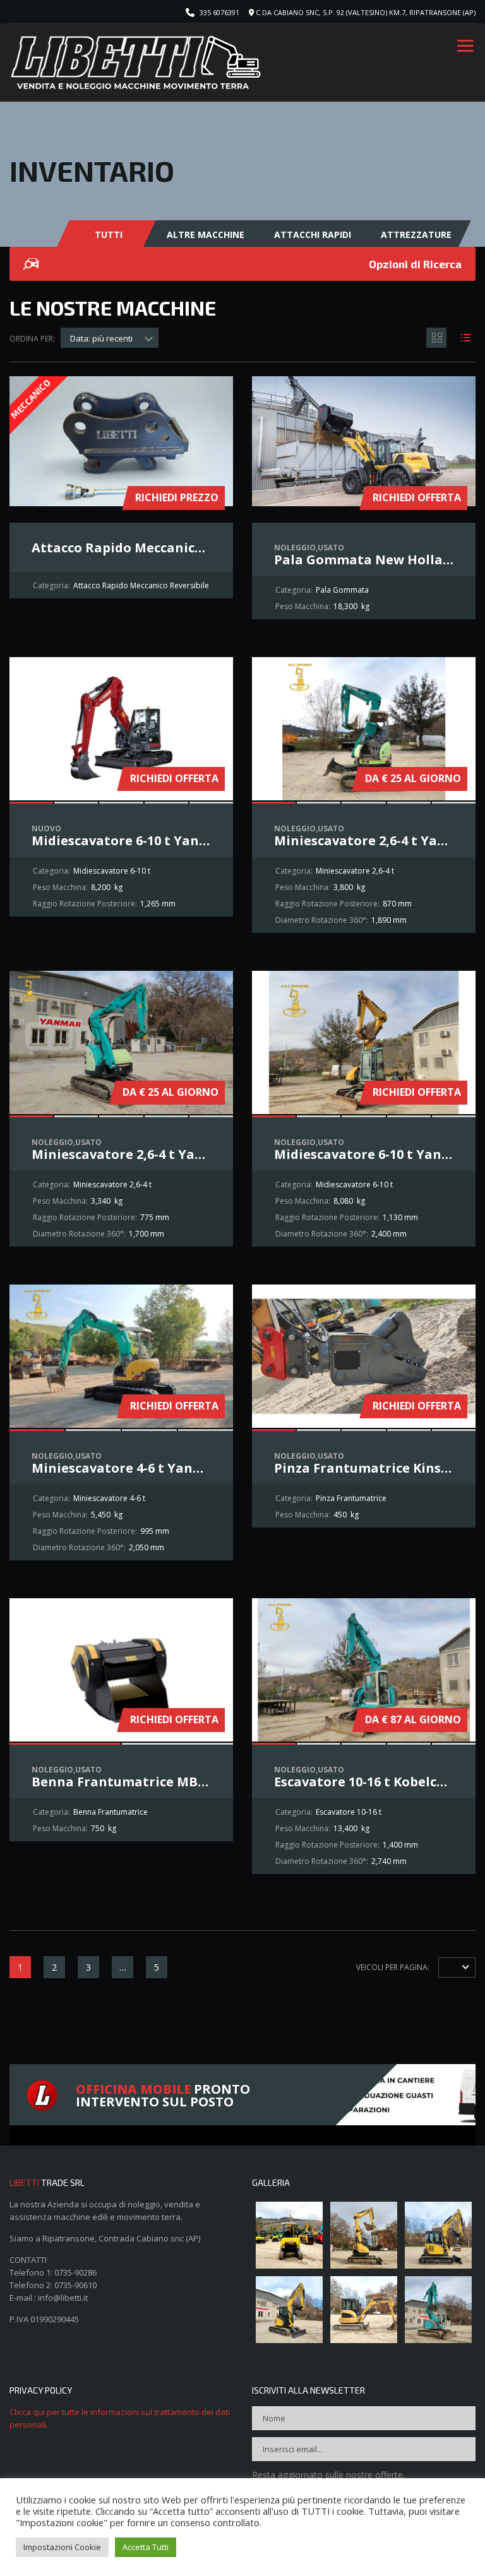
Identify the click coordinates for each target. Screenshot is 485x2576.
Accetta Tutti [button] (146, 2547)
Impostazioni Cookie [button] (62, 2547)
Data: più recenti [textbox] (101, 338)
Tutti (109, 234)
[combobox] (110, 338)
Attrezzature (416, 234)
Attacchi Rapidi (313, 234)
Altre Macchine (206, 234)
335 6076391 (219, 12)
